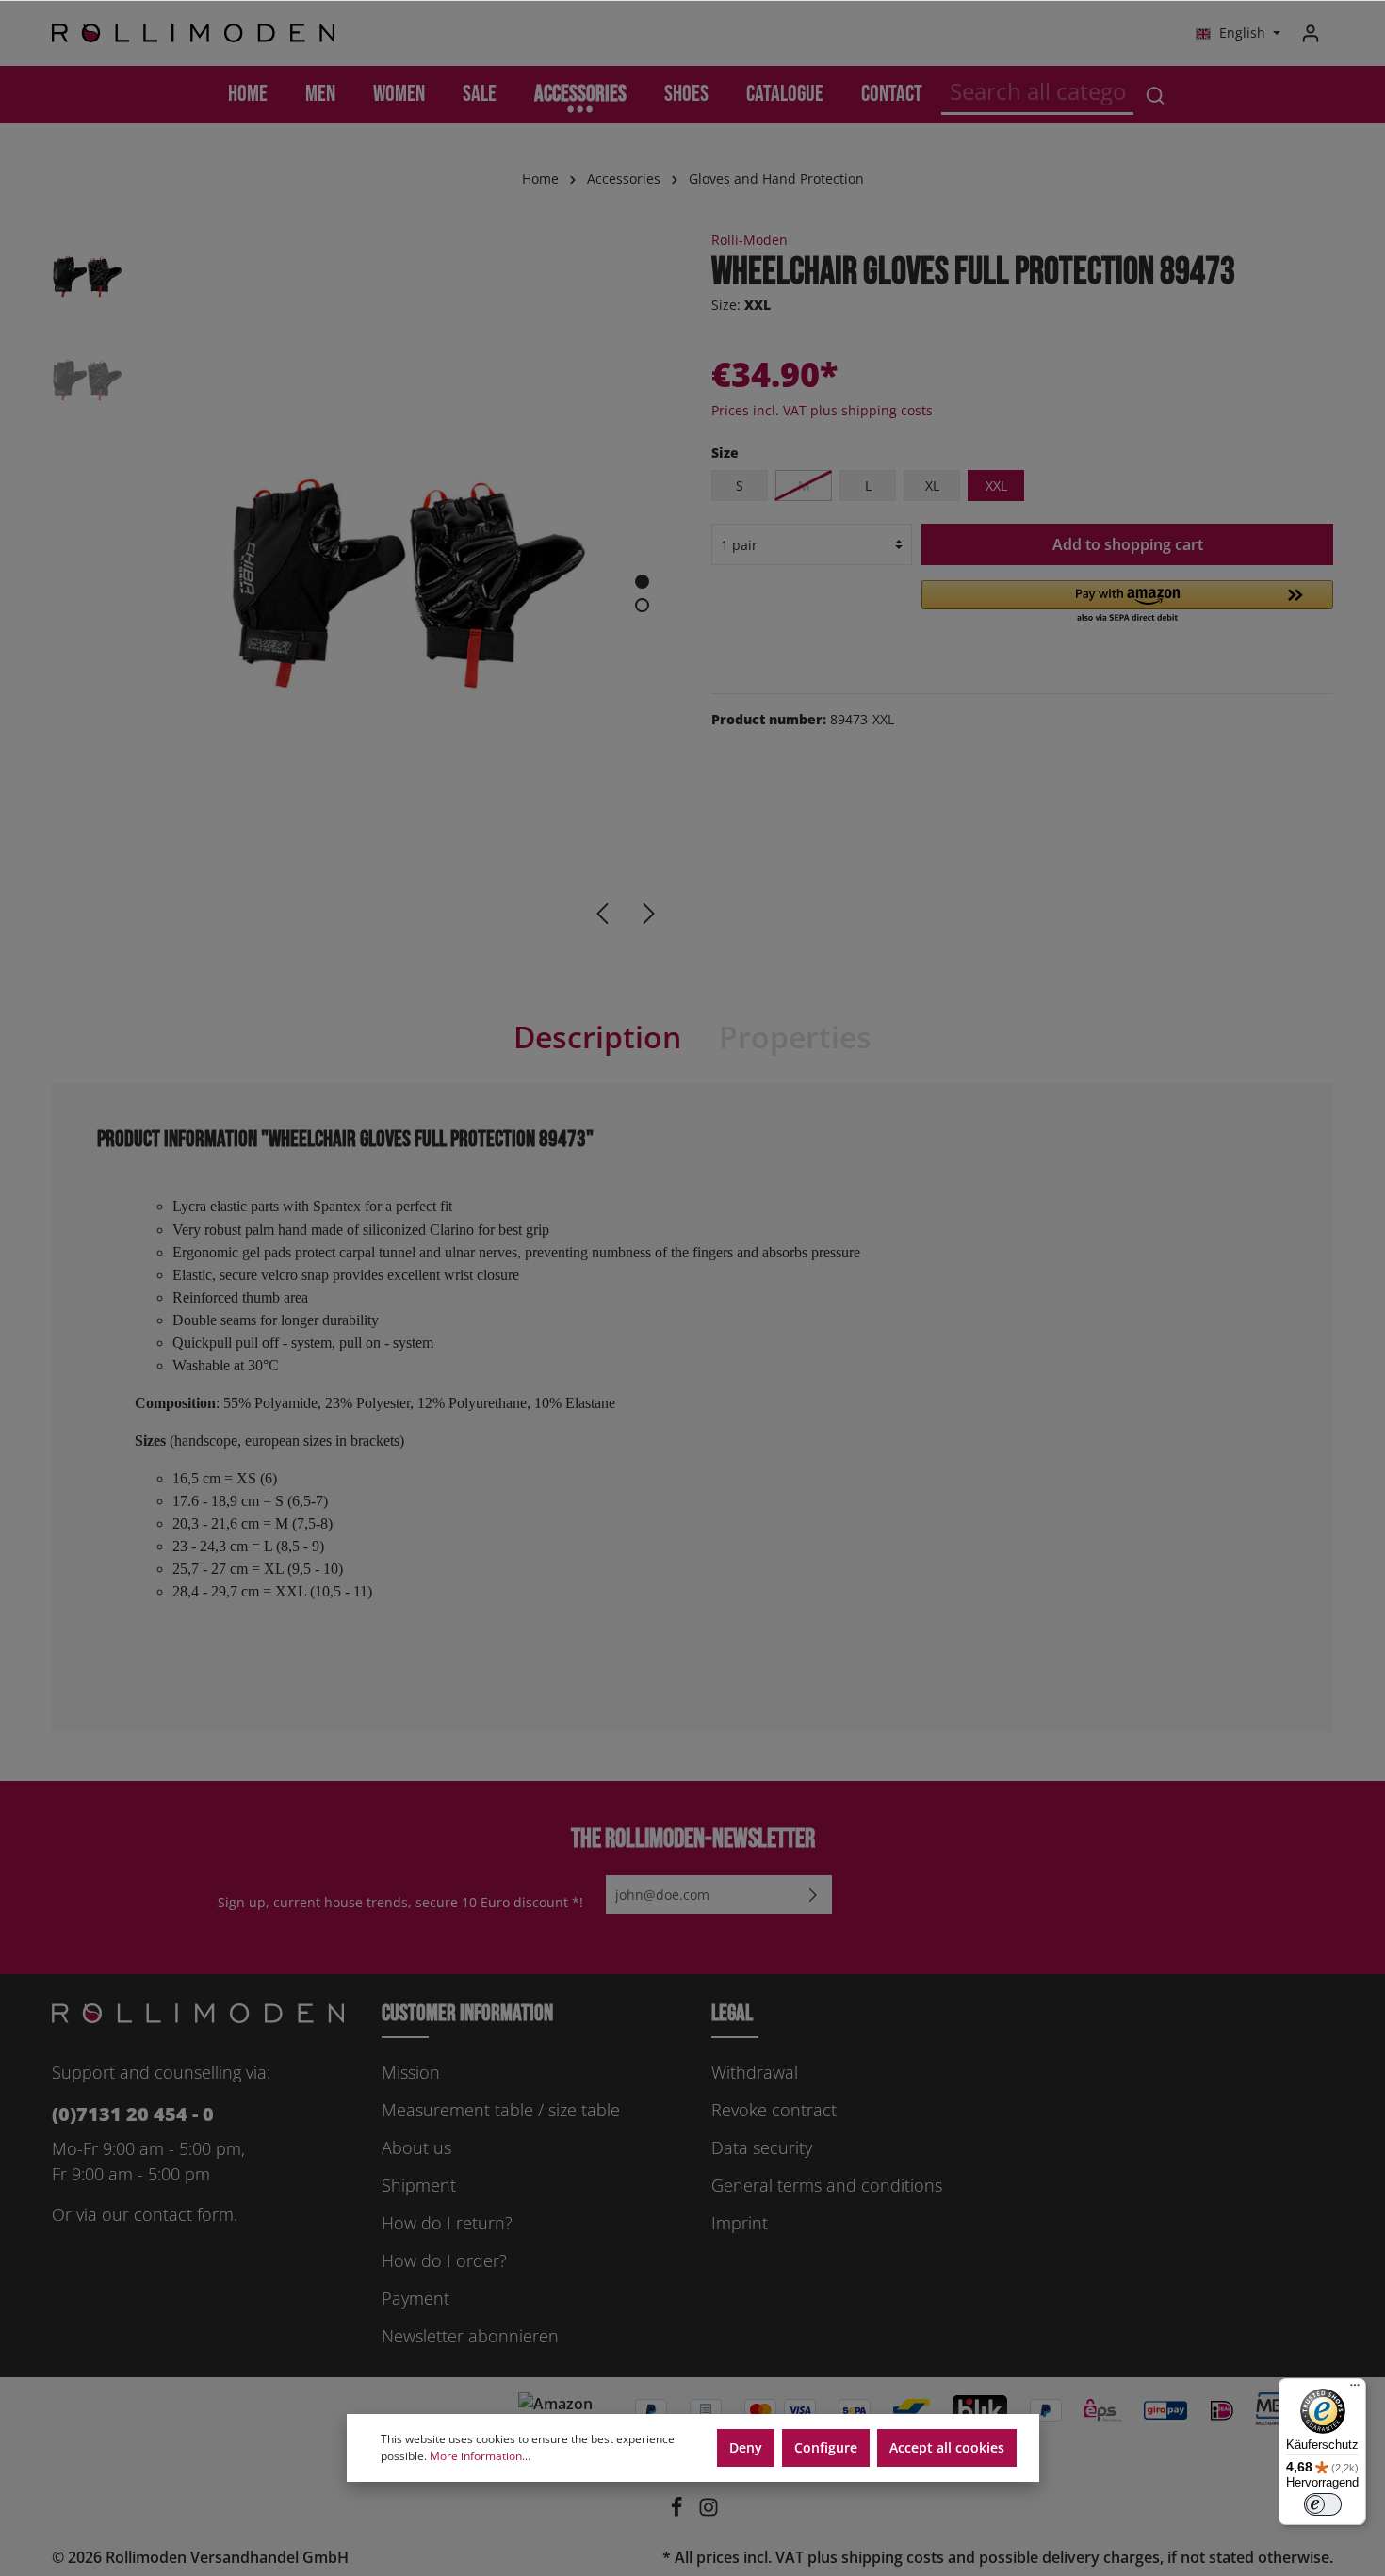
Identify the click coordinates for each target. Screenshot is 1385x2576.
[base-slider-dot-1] (642, 582)
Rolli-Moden (750, 240)
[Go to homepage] (193, 33)
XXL (996, 486)
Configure (826, 2447)
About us (416, 2147)
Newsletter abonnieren (470, 2336)
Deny (746, 2447)
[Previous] (602, 914)
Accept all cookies (947, 2447)
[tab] (597, 1037)
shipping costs (893, 2557)
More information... (480, 2456)
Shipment (419, 2185)
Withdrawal (755, 2072)
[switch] (1323, 2504)
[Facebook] (678, 2512)
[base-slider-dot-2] (642, 605)
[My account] (1311, 33)
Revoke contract (774, 2110)
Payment (415, 2298)
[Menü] (1355, 2390)
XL (932, 486)
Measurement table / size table (501, 2110)
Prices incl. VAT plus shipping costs (822, 410)
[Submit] (813, 1895)
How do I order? (444, 2260)
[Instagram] (709, 2512)
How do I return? (447, 2223)
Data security (762, 2147)
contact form (184, 2214)
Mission (411, 2072)
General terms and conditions (827, 2185)
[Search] (1155, 95)
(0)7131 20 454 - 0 (133, 2114)
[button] (1127, 603)
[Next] (649, 914)
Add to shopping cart (1128, 544)
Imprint (740, 2223)
